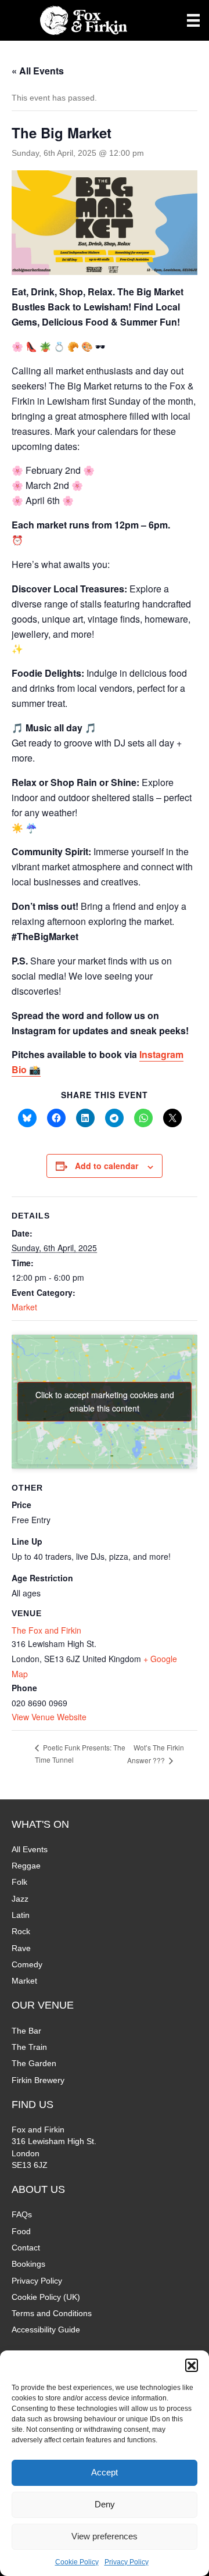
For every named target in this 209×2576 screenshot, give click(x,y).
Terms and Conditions (52, 2313)
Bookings (28, 2264)
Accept (105, 2472)
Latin (21, 1915)
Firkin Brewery (38, 2080)
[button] (192, 2365)
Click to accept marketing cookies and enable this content (105, 1401)
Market (24, 1307)
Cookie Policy (77, 2562)
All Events (30, 1849)
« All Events (38, 71)
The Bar (26, 2031)
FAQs (22, 2214)
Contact (26, 2248)
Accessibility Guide (46, 2330)
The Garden (34, 2063)
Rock (21, 1931)
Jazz (20, 1899)
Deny (105, 2504)
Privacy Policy (127, 2562)
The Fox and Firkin (46, 1630)
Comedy (27, 1964)
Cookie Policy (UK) (46, 2297)
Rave (21, 1948)
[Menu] (193, 20)
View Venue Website (49, 1717)
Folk (19, 1882)
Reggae (26, 1866)
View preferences (105, 2536)
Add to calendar (107, 1166)
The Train (29, 2047)
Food (21, 2231)
